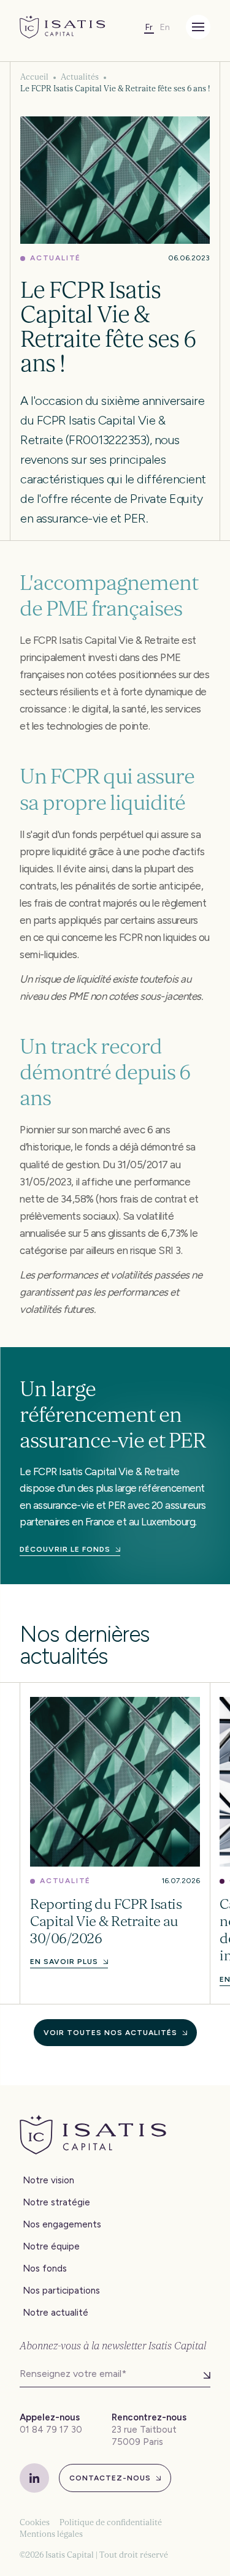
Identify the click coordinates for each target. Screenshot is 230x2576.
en (165, 27)
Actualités (80, 77)
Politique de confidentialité (111, 2522)
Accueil (34, 77)
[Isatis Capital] (63, 27)
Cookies (35, 2522)
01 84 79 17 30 (51, 2430)
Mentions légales (51, 2534)
